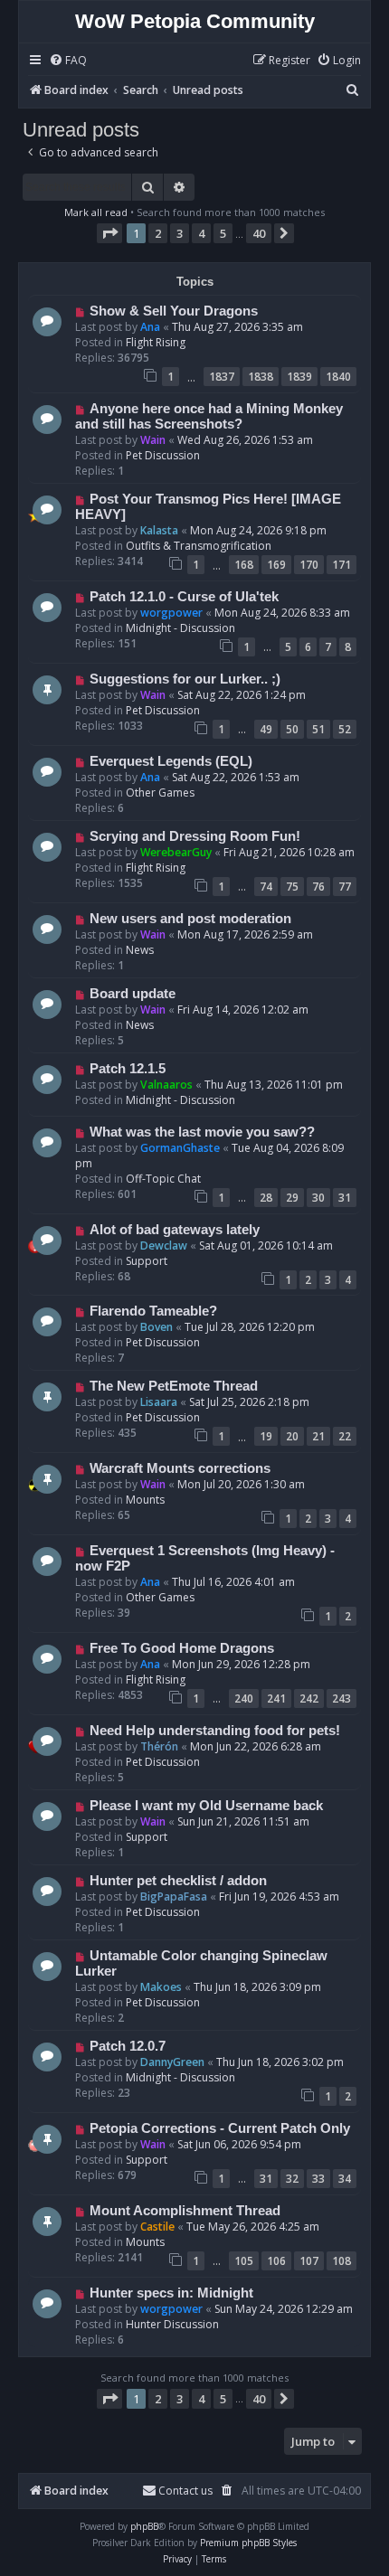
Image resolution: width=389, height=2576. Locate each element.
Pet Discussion (163, 455)
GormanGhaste (180, 1148)
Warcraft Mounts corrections (180, 1468)
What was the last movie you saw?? (202, 1132)
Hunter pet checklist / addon (178, 1881)
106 (276, 2261)
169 (276, 565)
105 (244, 2261)
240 (244, 1698)
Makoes (161, 1987)
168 (244, 565)
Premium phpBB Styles (248, 2543)
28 (266, 1198)
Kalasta (159, 530)
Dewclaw (164, 1246)
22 (345, 1436)
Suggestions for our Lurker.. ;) (185, 679)
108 (342, 2261)
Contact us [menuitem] (185, 2491)
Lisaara (159, 1402)
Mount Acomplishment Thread (185, 2211)
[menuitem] (68, 61)
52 (345, 729)
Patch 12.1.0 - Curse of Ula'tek (184, 597)
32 (292, 2179)
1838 (261, 377)
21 (318, 1436)
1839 (299, 377)
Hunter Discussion (172, 2324)
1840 (338, 377)
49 (266, 729)
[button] (109, 233)
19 (266, 1436)
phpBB (144, 2526)
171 (342, 565)
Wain (153, 440)
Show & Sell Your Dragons (174, 311)
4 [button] (201, 233)
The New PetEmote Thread (174, 1386)
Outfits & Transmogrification (199, 546)
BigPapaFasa (174, 1897)
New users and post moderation (190, 919)
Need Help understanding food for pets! (215, 1731)
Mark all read (96, 212)
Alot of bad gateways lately (175, 1230)
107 (309, 2261)
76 (318, 887)
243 (342, 1698)
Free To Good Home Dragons (182, 1648)
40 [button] (259, 233)
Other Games (160, 793)
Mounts (145, 1500)
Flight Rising (156, 342)
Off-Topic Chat (163, 1179)
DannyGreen (172, 2062)
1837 (222, 377)
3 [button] (180, 233)
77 (345, 887)
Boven (157, 1327)
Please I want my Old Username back (206, 1806)
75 (292, 887)
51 (318, 729)
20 (292, 1436)
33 (318, 2179)
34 (345, 2179)
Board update (133, 994)
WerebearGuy (176, 852)
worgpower (171, 613)
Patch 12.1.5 (128, 1069)
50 (292, 729)
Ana (150, 327)
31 (345, 1198)
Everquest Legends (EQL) (171, 761)
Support (147, 1261)
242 (309, 1698)
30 (318, 1198)
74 (266, 887)
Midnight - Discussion (180, 628)
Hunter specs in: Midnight (171, 2293)
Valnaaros (166, 1085)
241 (276, 1698)
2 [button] (158, 233)
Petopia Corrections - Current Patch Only (220, 2128)
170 (309, 565)
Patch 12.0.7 (128, 2046)
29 (292, 1198)
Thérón (159, 1746)
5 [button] (223, 233)
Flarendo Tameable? (153, 1311)
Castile (157, 2227)
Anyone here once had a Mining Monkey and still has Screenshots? (209, 416)
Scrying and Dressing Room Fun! (195, 836)
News (140, 950)
